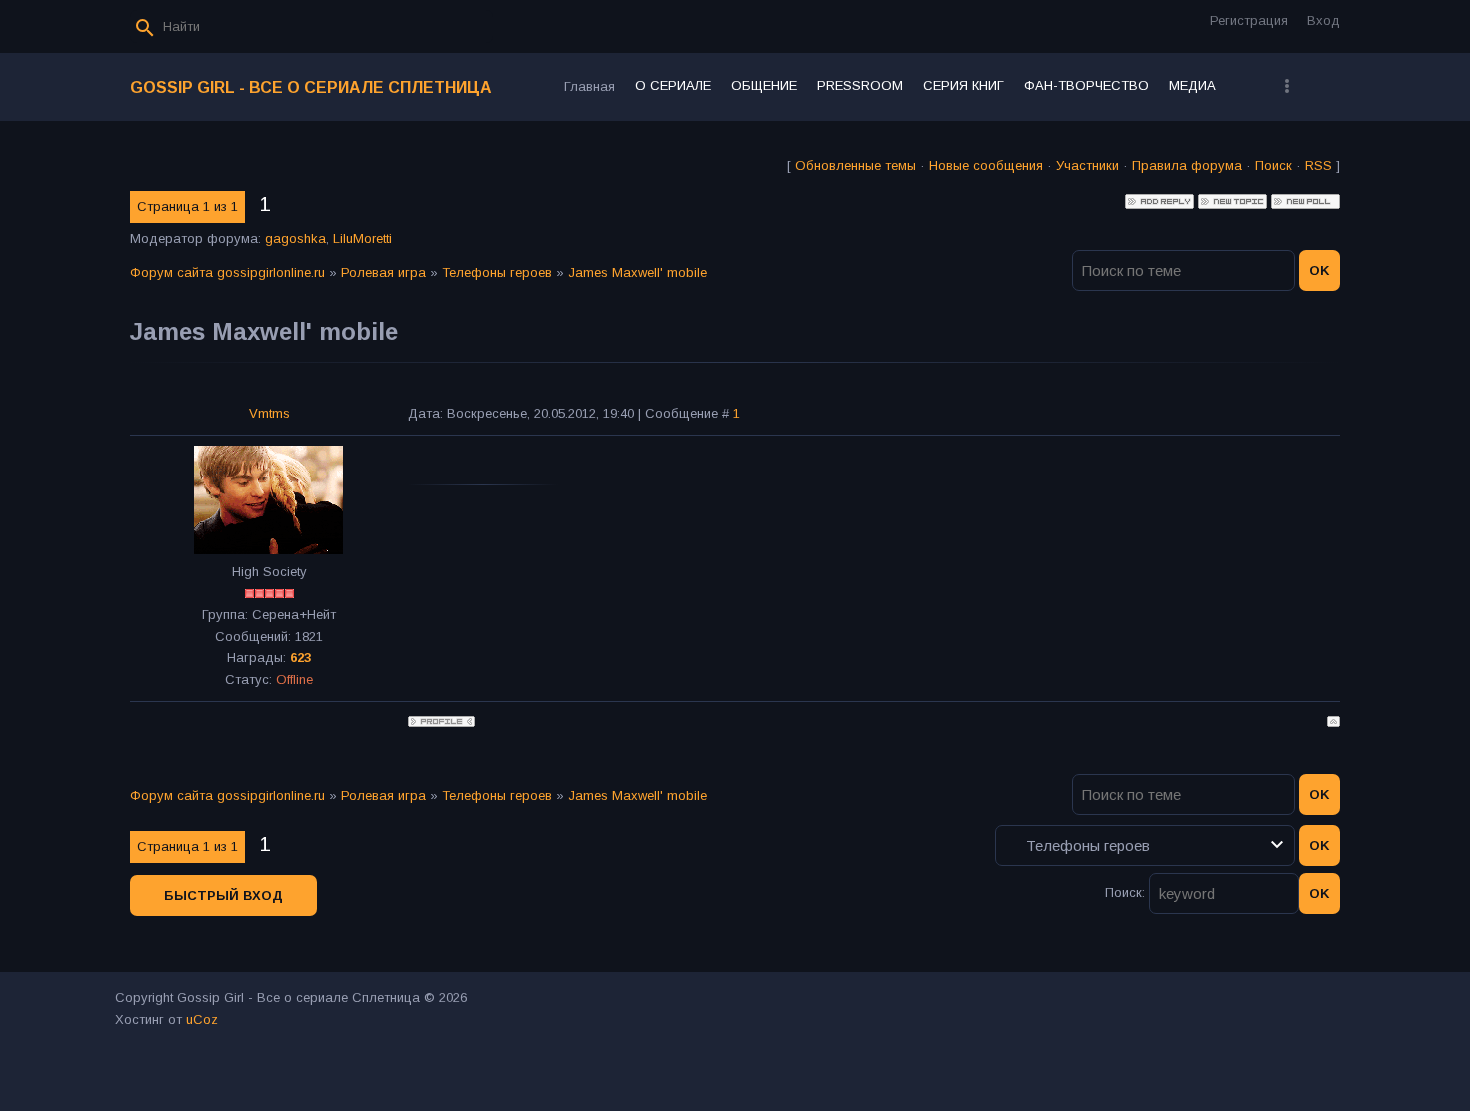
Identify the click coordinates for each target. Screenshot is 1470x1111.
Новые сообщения (986, 165)
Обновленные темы (855, 165)
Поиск (1273, 165)
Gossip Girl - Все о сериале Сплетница (311, 87)
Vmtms (269, 413)
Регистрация (1249, 20)
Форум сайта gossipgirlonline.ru (227, 272)
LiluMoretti (362, 238)
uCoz (202, 1019)
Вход (1323, 20)
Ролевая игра (383, 272)
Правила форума (1187, 165)
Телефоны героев (497, 272)
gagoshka (295, 238)
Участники (1087, 165)
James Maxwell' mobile (637, 272)
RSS (1318, 165)
